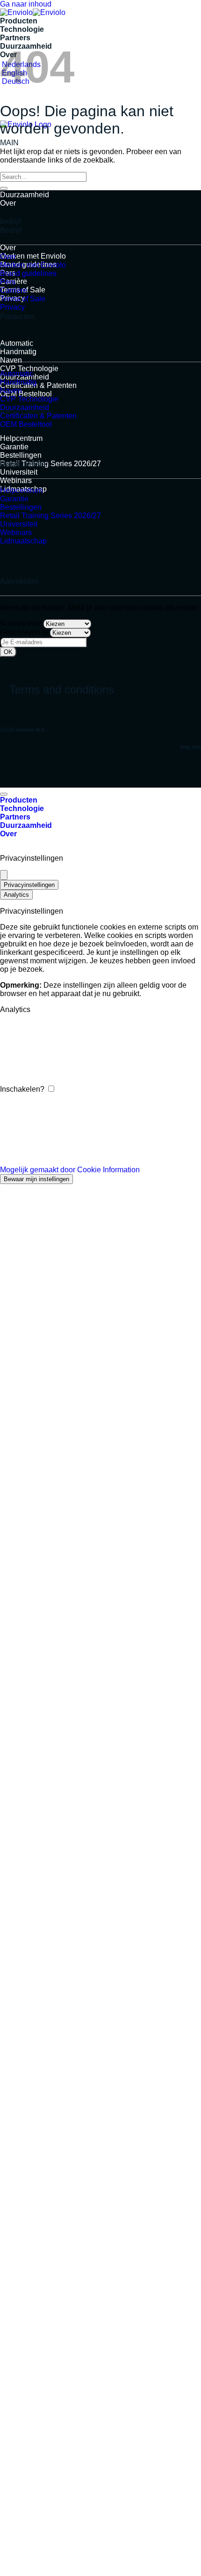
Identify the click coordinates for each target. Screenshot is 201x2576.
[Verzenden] (4, 188)
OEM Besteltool (26, 394)
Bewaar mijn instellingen (36, 1179)
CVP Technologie (29, 369)
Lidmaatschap (23, 541)
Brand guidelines (28, 273)
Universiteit (19, 472)
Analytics (16, 895)
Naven (11, 360)
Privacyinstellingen (29, 885)
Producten (19, 21)
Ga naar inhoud (26, 4)
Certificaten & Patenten (38, 385)
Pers (8, 282)
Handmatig (18, 382)
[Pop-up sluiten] (4, 875)
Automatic (17, 374)
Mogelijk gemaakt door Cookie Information (70, 1170)
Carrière (14, 290)
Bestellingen (21, 455)
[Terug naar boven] (4, 794)
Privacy (12, 307)
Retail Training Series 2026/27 (50, 464)
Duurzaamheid (25, 195)
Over (8, 203)
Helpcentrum (21, 438)
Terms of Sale (23, 299)
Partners (15, 38)
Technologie (22, 29)
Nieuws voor (21, 623)
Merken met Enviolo (33, 256)
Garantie (14, 447)
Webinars (16, 480)
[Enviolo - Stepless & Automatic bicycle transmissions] (33, 12)
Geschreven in (24, 632)
